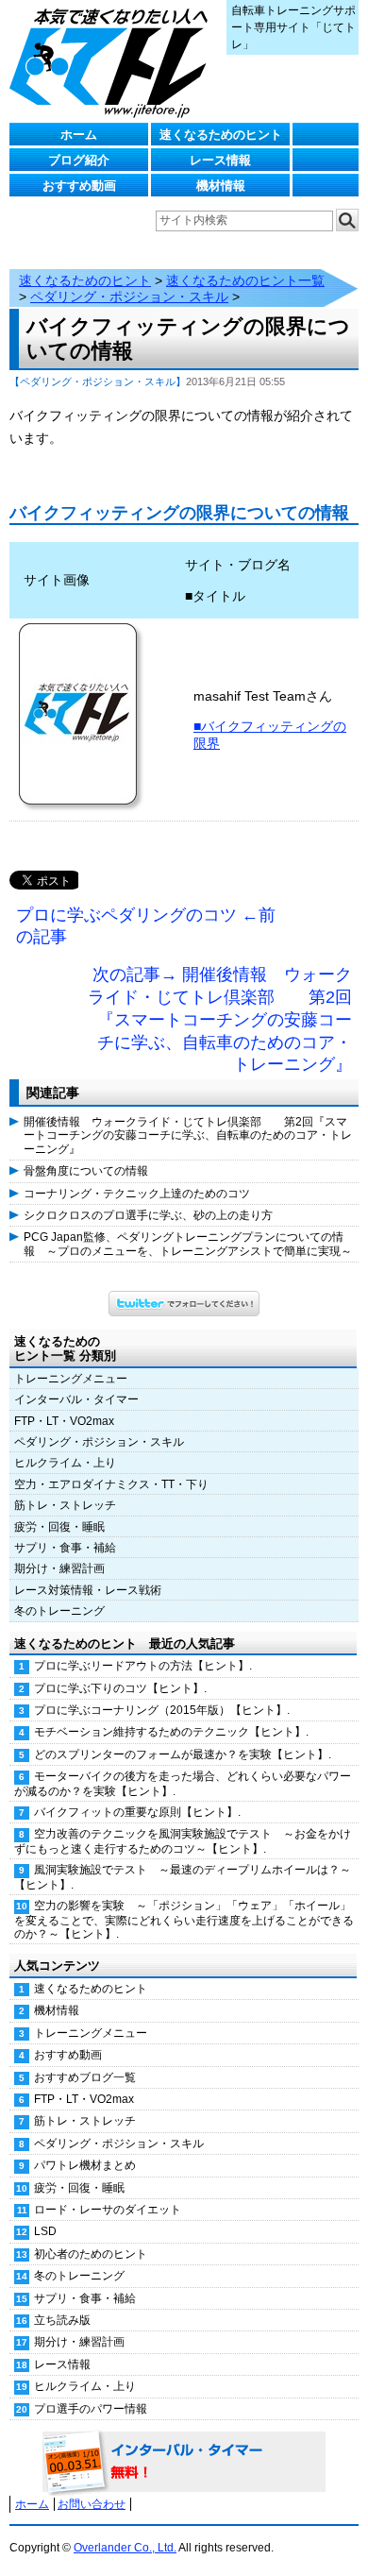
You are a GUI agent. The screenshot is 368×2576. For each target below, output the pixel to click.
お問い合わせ (92, 2504)
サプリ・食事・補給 (65, 1548)
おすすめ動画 (79, 186)
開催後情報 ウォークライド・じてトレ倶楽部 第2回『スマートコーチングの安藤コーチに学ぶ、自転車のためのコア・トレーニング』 (188, 1135)
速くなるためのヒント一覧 (245, 280)
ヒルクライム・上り (65, 1463)
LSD (45, 2231)
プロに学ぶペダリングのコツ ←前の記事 (146, 926)
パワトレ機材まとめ (85, 2165)
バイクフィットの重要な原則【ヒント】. (137, 1812)
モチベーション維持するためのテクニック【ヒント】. (171, 1732)
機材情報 (221, 186)
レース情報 (220, 160)
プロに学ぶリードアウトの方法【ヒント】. (143, 1666)
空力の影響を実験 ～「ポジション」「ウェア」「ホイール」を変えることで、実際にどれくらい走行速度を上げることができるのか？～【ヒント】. (184, 1920)
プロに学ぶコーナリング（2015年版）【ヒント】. (162, 1710)
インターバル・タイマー (76, 1399)
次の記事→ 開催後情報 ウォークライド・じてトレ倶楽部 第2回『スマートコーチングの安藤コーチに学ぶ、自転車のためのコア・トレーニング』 (220, 1019)
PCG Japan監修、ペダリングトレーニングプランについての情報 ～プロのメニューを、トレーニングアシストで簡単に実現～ (188, 1244)
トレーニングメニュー (71, 1379)
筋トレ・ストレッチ (65, 1505)
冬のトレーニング (59, 1611)
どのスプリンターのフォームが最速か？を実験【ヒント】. (183, 1754)
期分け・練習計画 (59, 1568)
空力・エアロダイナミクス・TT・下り (111, 1484)
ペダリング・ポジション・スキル (129, 297)
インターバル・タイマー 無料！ (184, 2463)
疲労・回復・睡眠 (59, 1527)
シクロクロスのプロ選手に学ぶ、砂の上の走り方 (148, 1215)
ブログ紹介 (79, 160)
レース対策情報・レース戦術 (88, 1590)
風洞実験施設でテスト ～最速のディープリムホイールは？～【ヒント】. (183, 1877)
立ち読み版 (62, 2320)
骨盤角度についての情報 (86, 1171)
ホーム (79, 135)
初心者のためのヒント (91, 2254)
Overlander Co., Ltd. (125, 2548)
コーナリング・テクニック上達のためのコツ (137, 1194)
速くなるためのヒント (221, 135)
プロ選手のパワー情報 (91, 2409)
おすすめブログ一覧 (85, 2077)
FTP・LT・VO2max (64, 1421)
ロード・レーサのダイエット (108, 2210)
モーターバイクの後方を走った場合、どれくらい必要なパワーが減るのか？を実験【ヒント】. (183, 1783)
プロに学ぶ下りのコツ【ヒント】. (120, 1688)
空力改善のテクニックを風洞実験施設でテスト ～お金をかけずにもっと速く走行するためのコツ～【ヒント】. (183, 1841)
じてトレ (113, 61)
